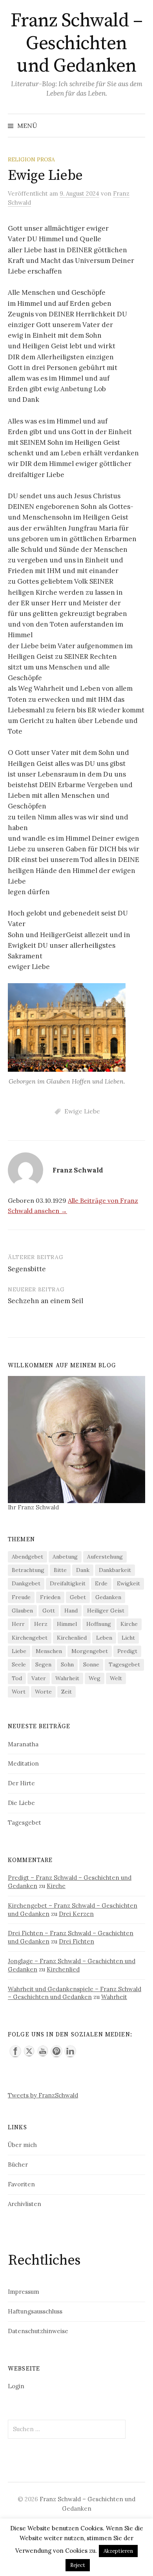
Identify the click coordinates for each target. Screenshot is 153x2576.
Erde (101, 1583)
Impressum (24, 2292)
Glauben (22, 1611)
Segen (43, 1664)
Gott (49, 1611)
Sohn (67, 1664)
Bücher (18, 2165)
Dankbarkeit (115, 1570)
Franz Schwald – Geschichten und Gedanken (77, 43)
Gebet (78, 1597)
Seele (19, 1664)
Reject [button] (78, 2565)
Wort (19, 1692)
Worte (43, 1692)
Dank (83, 1570)
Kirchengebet (30, 1638)
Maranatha (23, 1744)
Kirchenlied (72, 1638)
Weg (95, 1678)
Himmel (67, 1624)
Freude (21, 1597)
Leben (104, 1638)
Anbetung (65, 1557)
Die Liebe (21, 1803)
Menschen (49, 1651)
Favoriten (21, 2184)
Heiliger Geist (106, 1611)
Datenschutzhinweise (38, 2331)
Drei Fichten (76, 1941)
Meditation (23, 1763)
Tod (17, 1678)
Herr (18, 1624)
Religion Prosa (31, 159)
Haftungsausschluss (35, 2311)
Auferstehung (105, 1557)
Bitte (60, 1570)
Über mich (22, 2145)
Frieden (50, 1597)
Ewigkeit (128, 1583)
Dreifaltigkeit (68, 1583)
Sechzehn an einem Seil (46, 1301)
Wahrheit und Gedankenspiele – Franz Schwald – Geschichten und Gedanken (75, 1993)
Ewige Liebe (82, 1111)
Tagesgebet (124, 1664)
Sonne (91, 1664)
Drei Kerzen (76, 1914)
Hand (71, 1611)
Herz (41, 1624)
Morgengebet (90, 1651)
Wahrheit (67, 1678)
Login (16, 2386)
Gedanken (108, 1597)
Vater (39, 1678)
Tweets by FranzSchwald (43, 2095)
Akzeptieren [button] (118, 2551)
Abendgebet (27, 1557)
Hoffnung (99, 1624)
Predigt (127, 1651)
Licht (128, 1638)
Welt (116, 1678)
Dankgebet (26, 1583)
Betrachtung (28, 1570)
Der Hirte (21, 1783)
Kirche (129, 1624)
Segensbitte (27, 1269)
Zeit (66, 1692)
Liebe (19, 1651)
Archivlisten (25, 2204)
